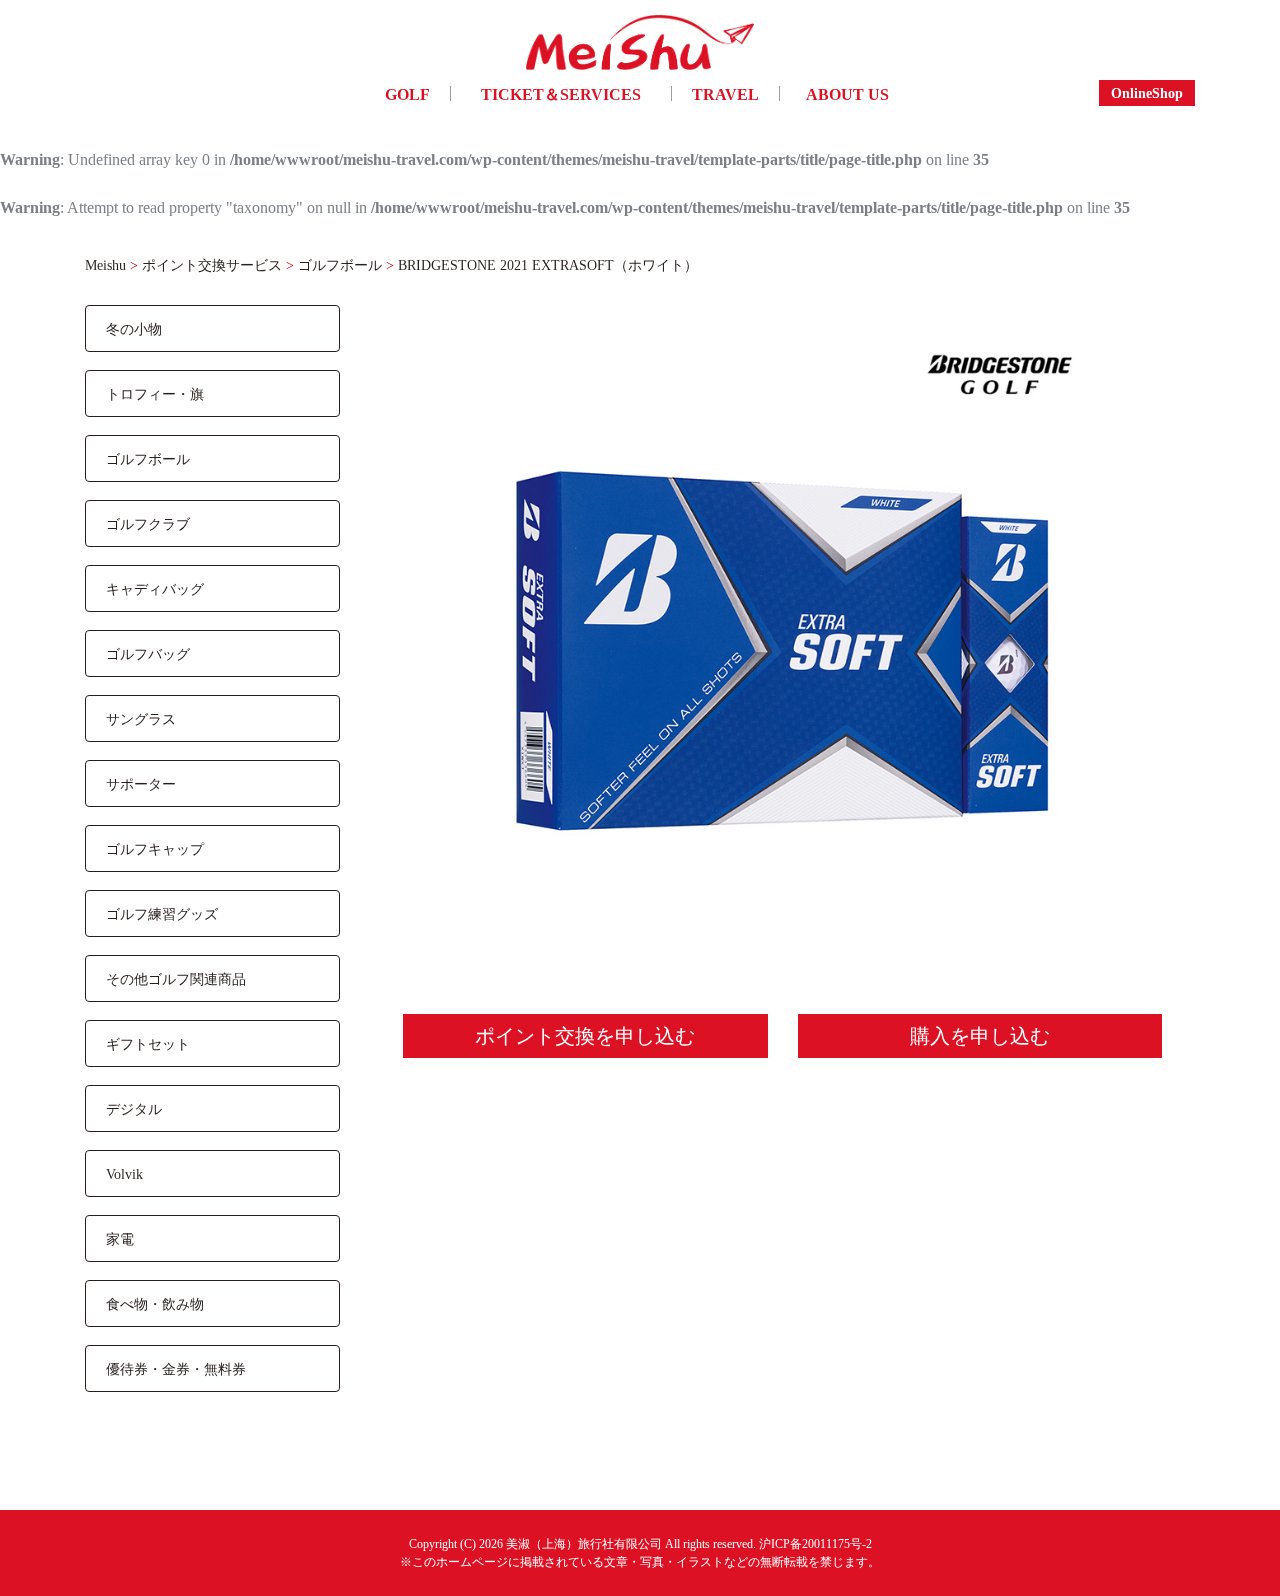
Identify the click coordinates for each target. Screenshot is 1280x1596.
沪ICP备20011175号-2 (815, 1543)
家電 (120, 1238)
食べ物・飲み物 (155, 1303)
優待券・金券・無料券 (176, 1368)
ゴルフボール (148, 458)
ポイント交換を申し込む (585, 1035)
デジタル (134, 1108)
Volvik (124, 1173)
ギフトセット (148, 1043)
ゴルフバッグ (148, 653)
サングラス (141, 718)
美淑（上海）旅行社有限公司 (584, 1543)
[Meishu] (640, 47)
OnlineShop (1147, 92)
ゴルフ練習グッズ (162, 913)
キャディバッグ (155, 588)
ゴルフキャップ (155, 848)
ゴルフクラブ (148, 523)
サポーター (141, 783)
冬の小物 (134, 328)
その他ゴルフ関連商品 (176, 978)
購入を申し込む (980, 1035)
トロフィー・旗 (155, 393)
